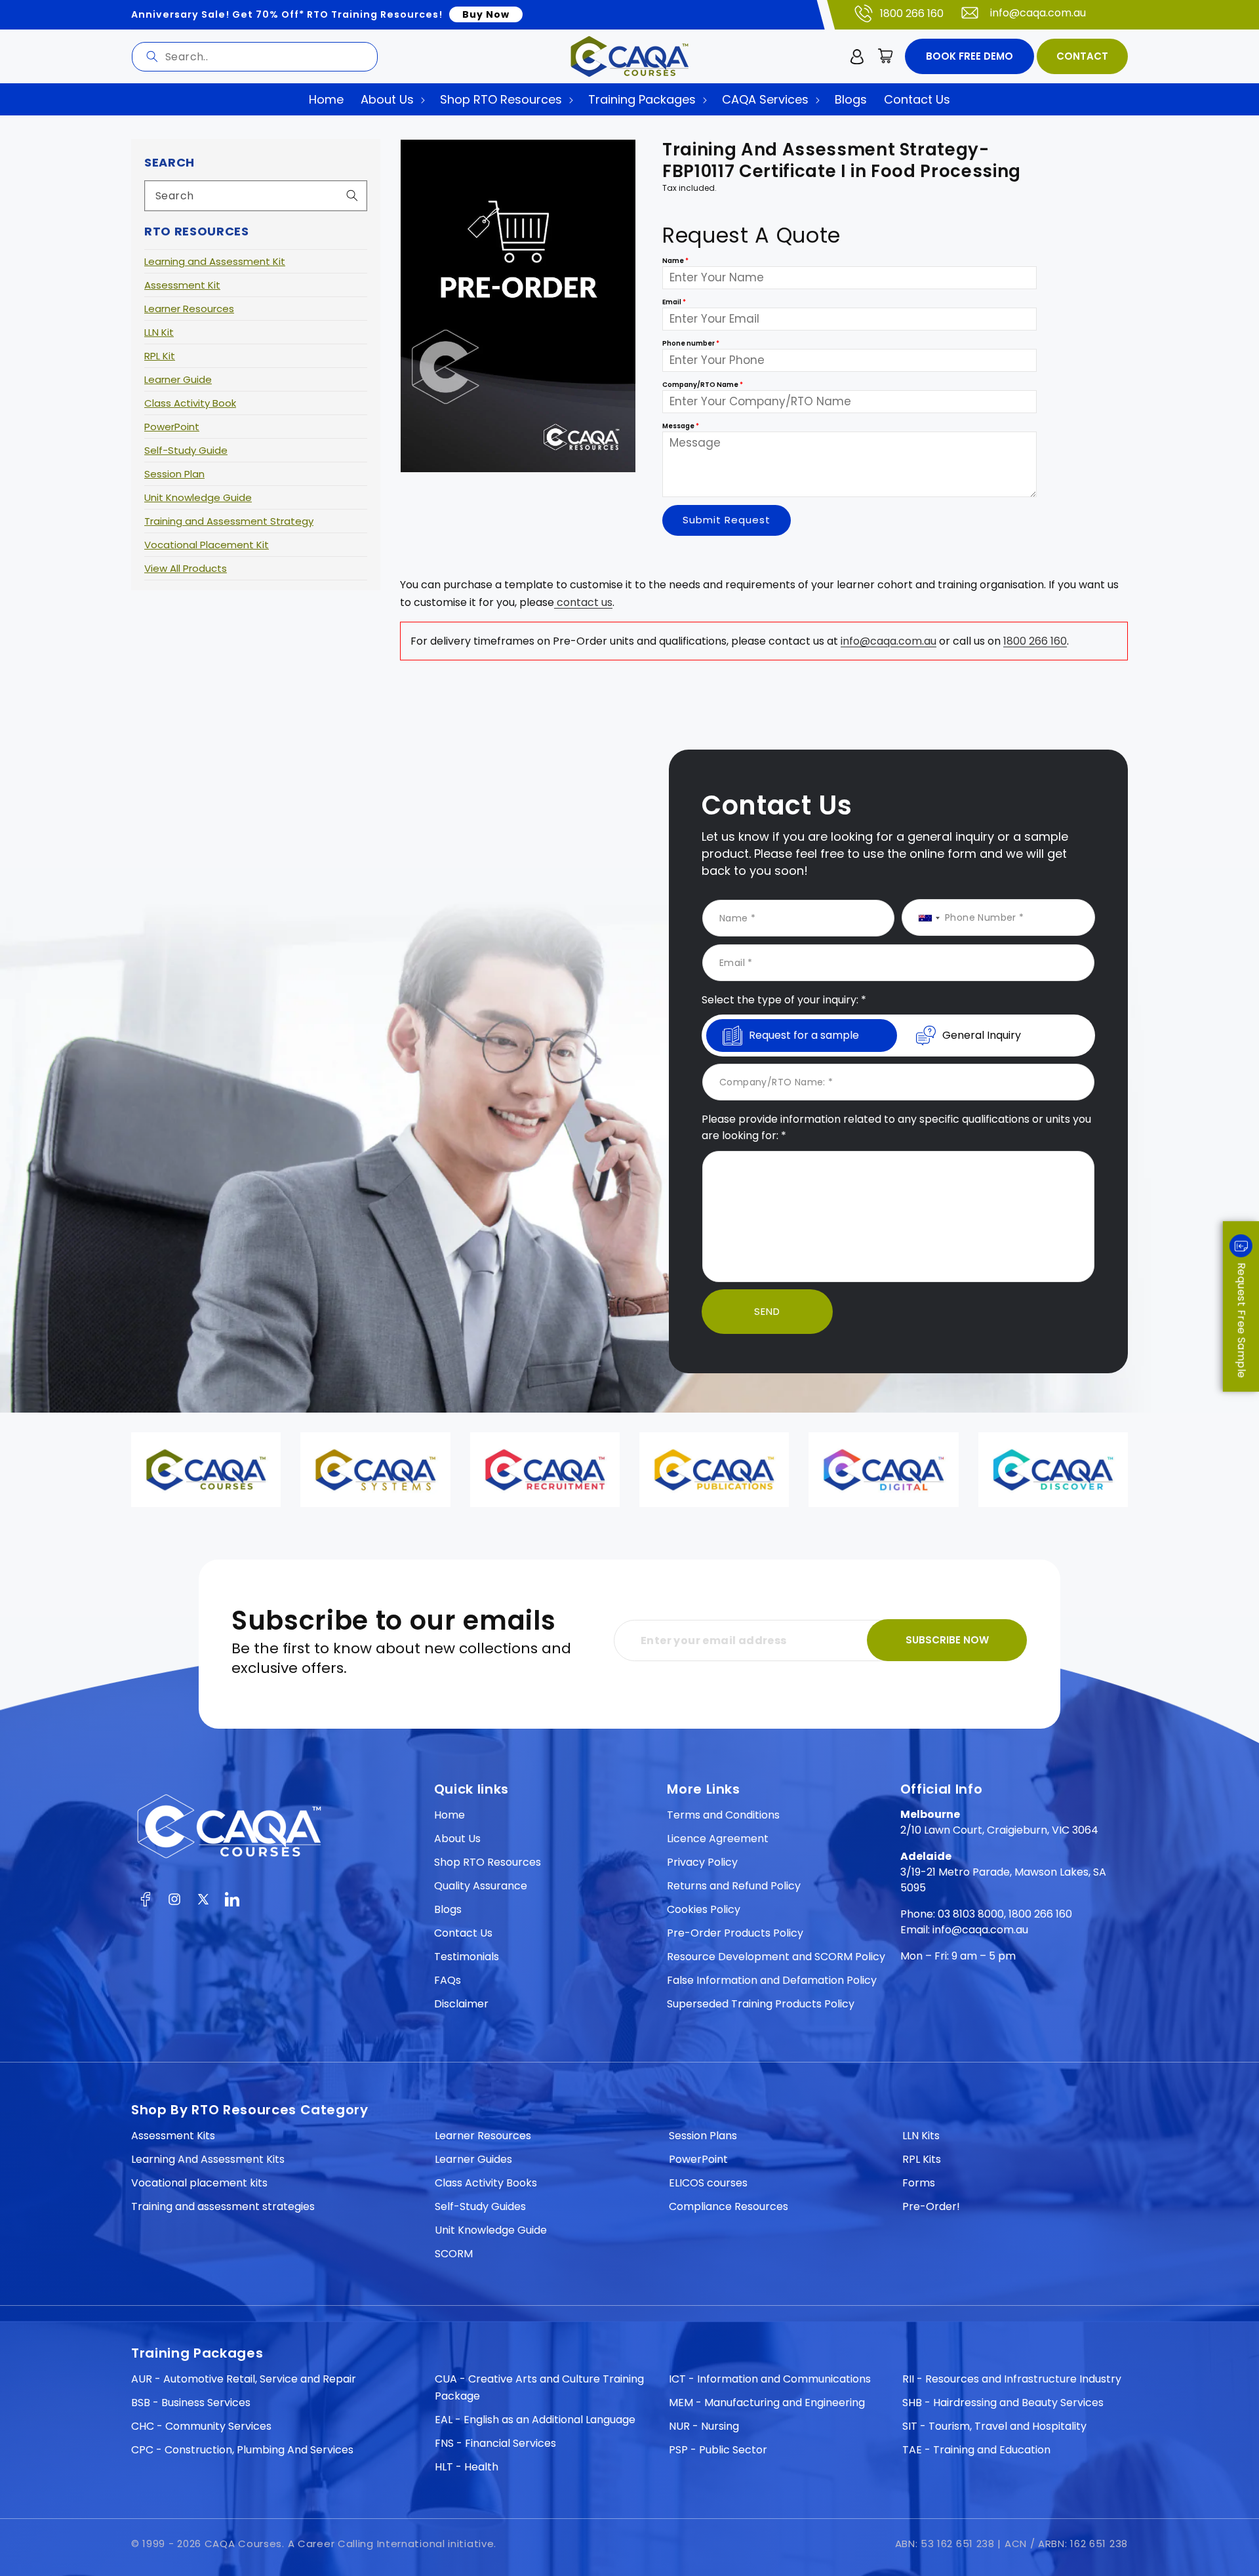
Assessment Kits (173, 2136)
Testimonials (467, 1957)
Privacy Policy (702, 1862)
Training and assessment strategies (223, 2206)
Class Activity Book (190, 403)
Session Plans (703, 2136)
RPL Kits (922, 2159)
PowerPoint (172, 427)
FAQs (448, 1980)
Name (675, 261)
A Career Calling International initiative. (392, 2544)
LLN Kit (159, 332)
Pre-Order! (931, 2206)
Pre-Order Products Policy (735, 1933)
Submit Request (727, 520)
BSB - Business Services (191, 2403)
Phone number (691, 344)
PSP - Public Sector (718, 2450)
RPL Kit (160, 356)
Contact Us (463, 1933)
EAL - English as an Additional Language (535, 2420)
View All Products (186, 568)
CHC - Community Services (201, 2426)
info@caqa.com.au (1038, 13)
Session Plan (174, 474)
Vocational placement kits (199, 2183)
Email (674, 303)
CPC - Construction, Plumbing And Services (242, 2450)
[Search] (152, 56)
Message (681, 427)
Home (450, 1815)
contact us (583, 602)
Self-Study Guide (186, 450)
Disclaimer (461, 2004)
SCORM (454, 2254)
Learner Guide (178, 379)
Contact (1082, 56)
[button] (886, 56)
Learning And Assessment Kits (208, 2159)
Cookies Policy (704, 1909)
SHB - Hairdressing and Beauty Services (1003, 2403)
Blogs (448, 1909)
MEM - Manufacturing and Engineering (767, 2403)
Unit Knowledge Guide (198, 497)
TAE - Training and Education (976, 2450)
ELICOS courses (708, 2183)
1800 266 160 (912, 13)
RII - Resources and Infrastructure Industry (1012, 2379)
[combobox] (255, 57)
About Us (457, 1839)
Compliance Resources (729, 2206)
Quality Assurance (481, 1886)
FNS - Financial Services (495, 2443)
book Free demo (969, 56)
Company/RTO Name (703, 385)
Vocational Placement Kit (207, 545)
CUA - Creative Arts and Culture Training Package (539, 2387)
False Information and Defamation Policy (772, 1980)
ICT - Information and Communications (770, 2379)
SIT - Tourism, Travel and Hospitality (994, 2426)
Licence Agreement (718, 1839)
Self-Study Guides (480, 2206)
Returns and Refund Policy (734, 1886)
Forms (919, 2183)
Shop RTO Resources (488, 1862)
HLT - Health (467, 2467)
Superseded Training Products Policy (761, 2004)
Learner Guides (473, 2159)
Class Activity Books (486, 2183)
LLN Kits (921, 2136)
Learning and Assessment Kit (215, 261)
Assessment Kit (182, 285)
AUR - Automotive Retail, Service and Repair (244, 2379)
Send (767, 1311)
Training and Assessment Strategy (229, 521)
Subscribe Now (947, 1640)
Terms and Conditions (723, 1815)
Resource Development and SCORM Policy (776, 1957)
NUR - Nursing (704, 2426)
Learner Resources (189, 309)
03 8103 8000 (971, 1914)
